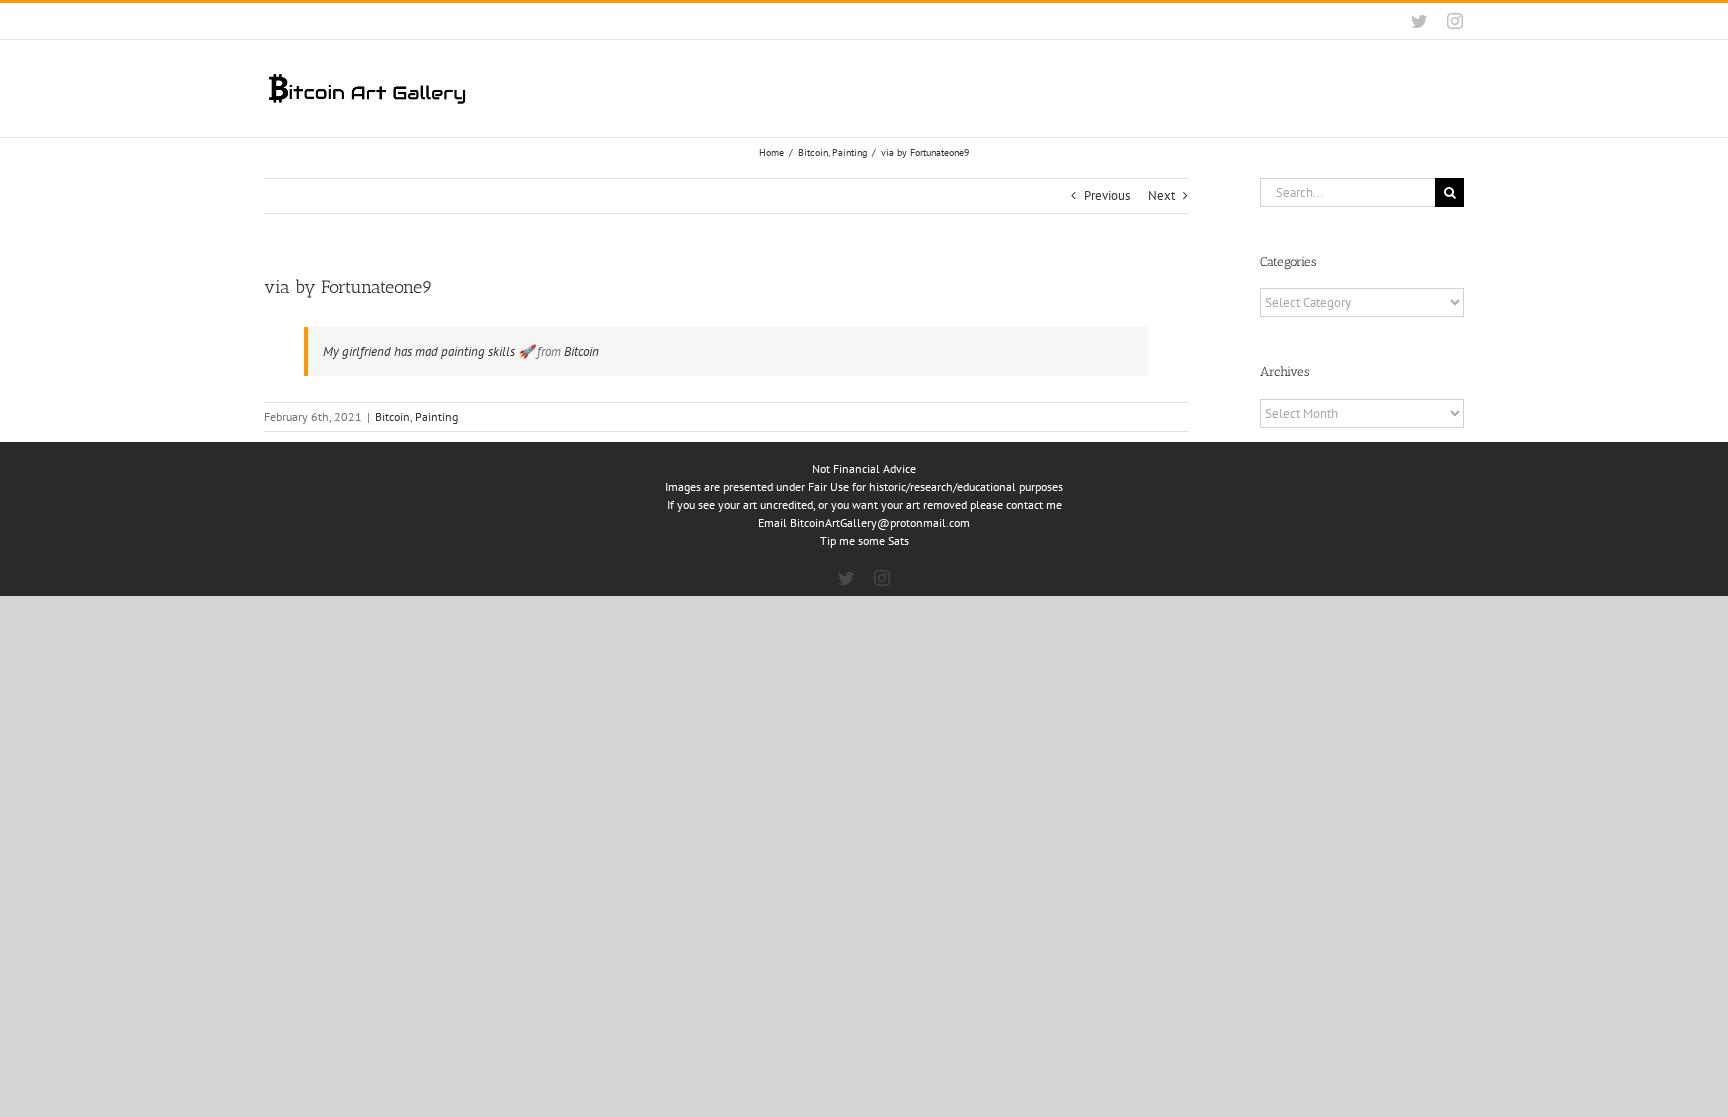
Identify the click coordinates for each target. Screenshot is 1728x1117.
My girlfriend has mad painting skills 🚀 (428, 351)
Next (1161, 195)
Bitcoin (581, 351)
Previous (1107, 195)
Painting (436, 416)
